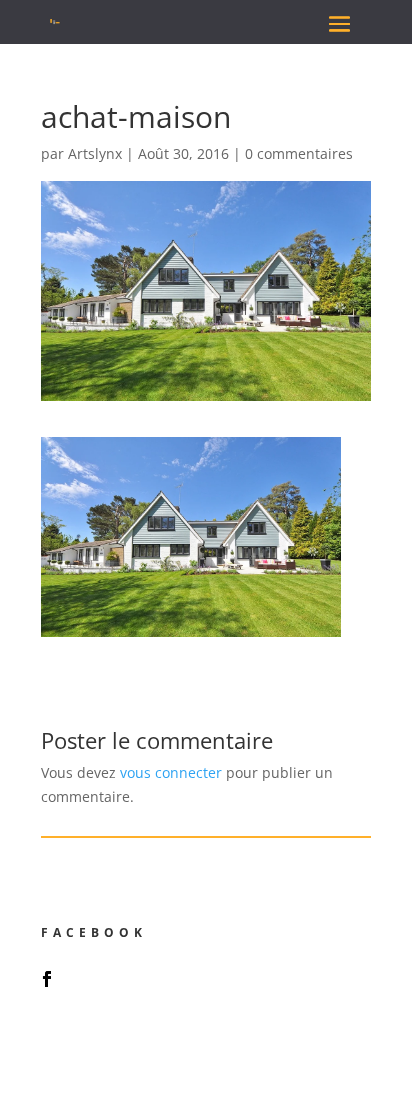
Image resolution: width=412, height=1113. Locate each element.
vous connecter (171, 772)
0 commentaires (299, 153)
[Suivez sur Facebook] (47, 979)
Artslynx (95, 153)
